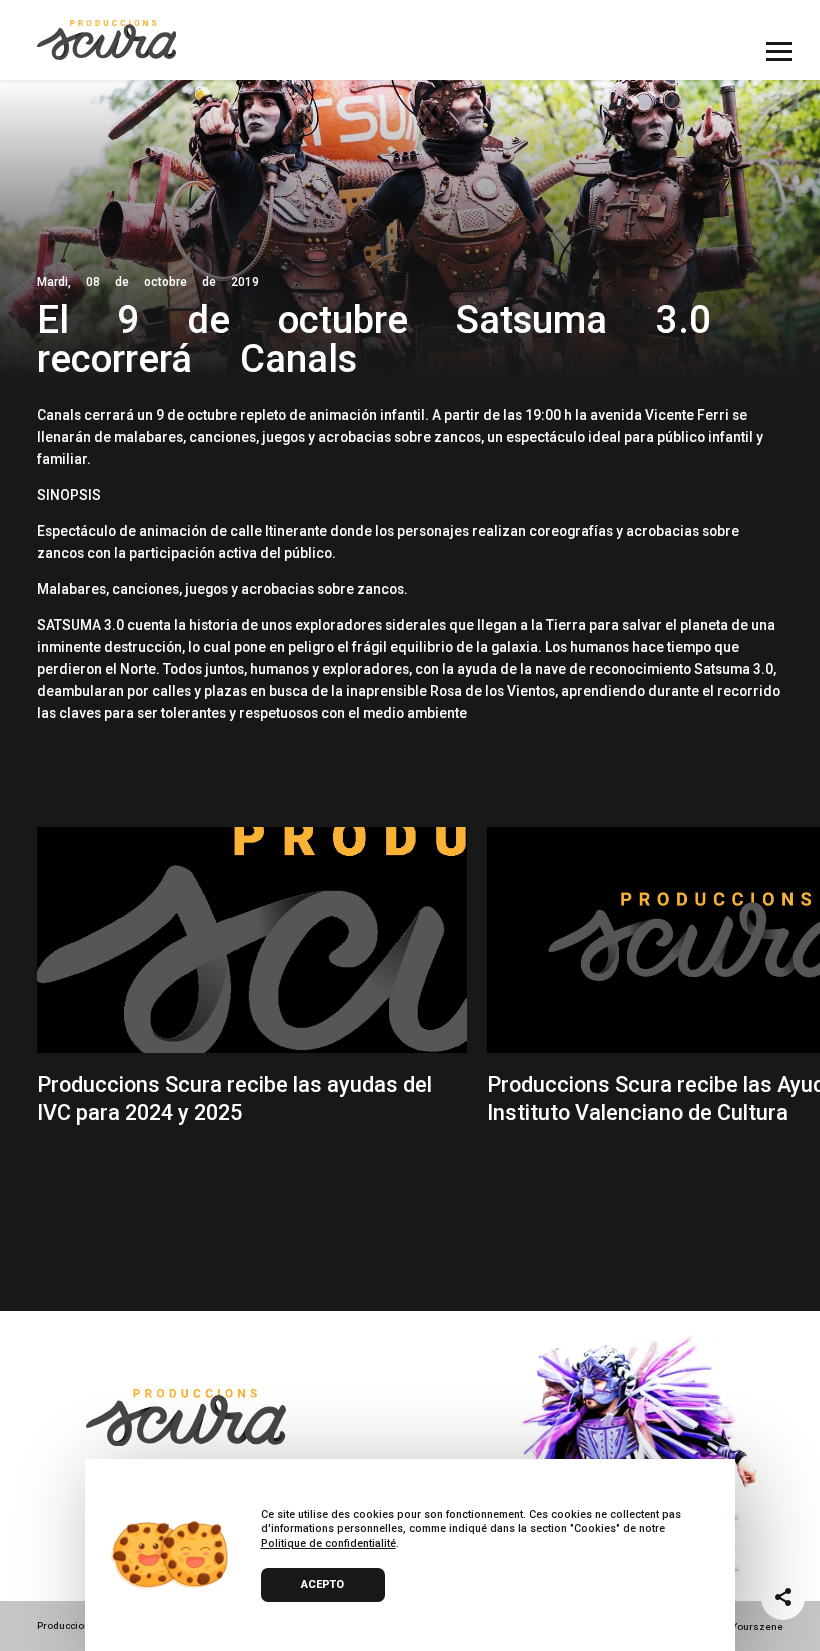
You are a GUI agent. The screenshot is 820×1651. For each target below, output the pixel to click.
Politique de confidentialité (328, 1543)
